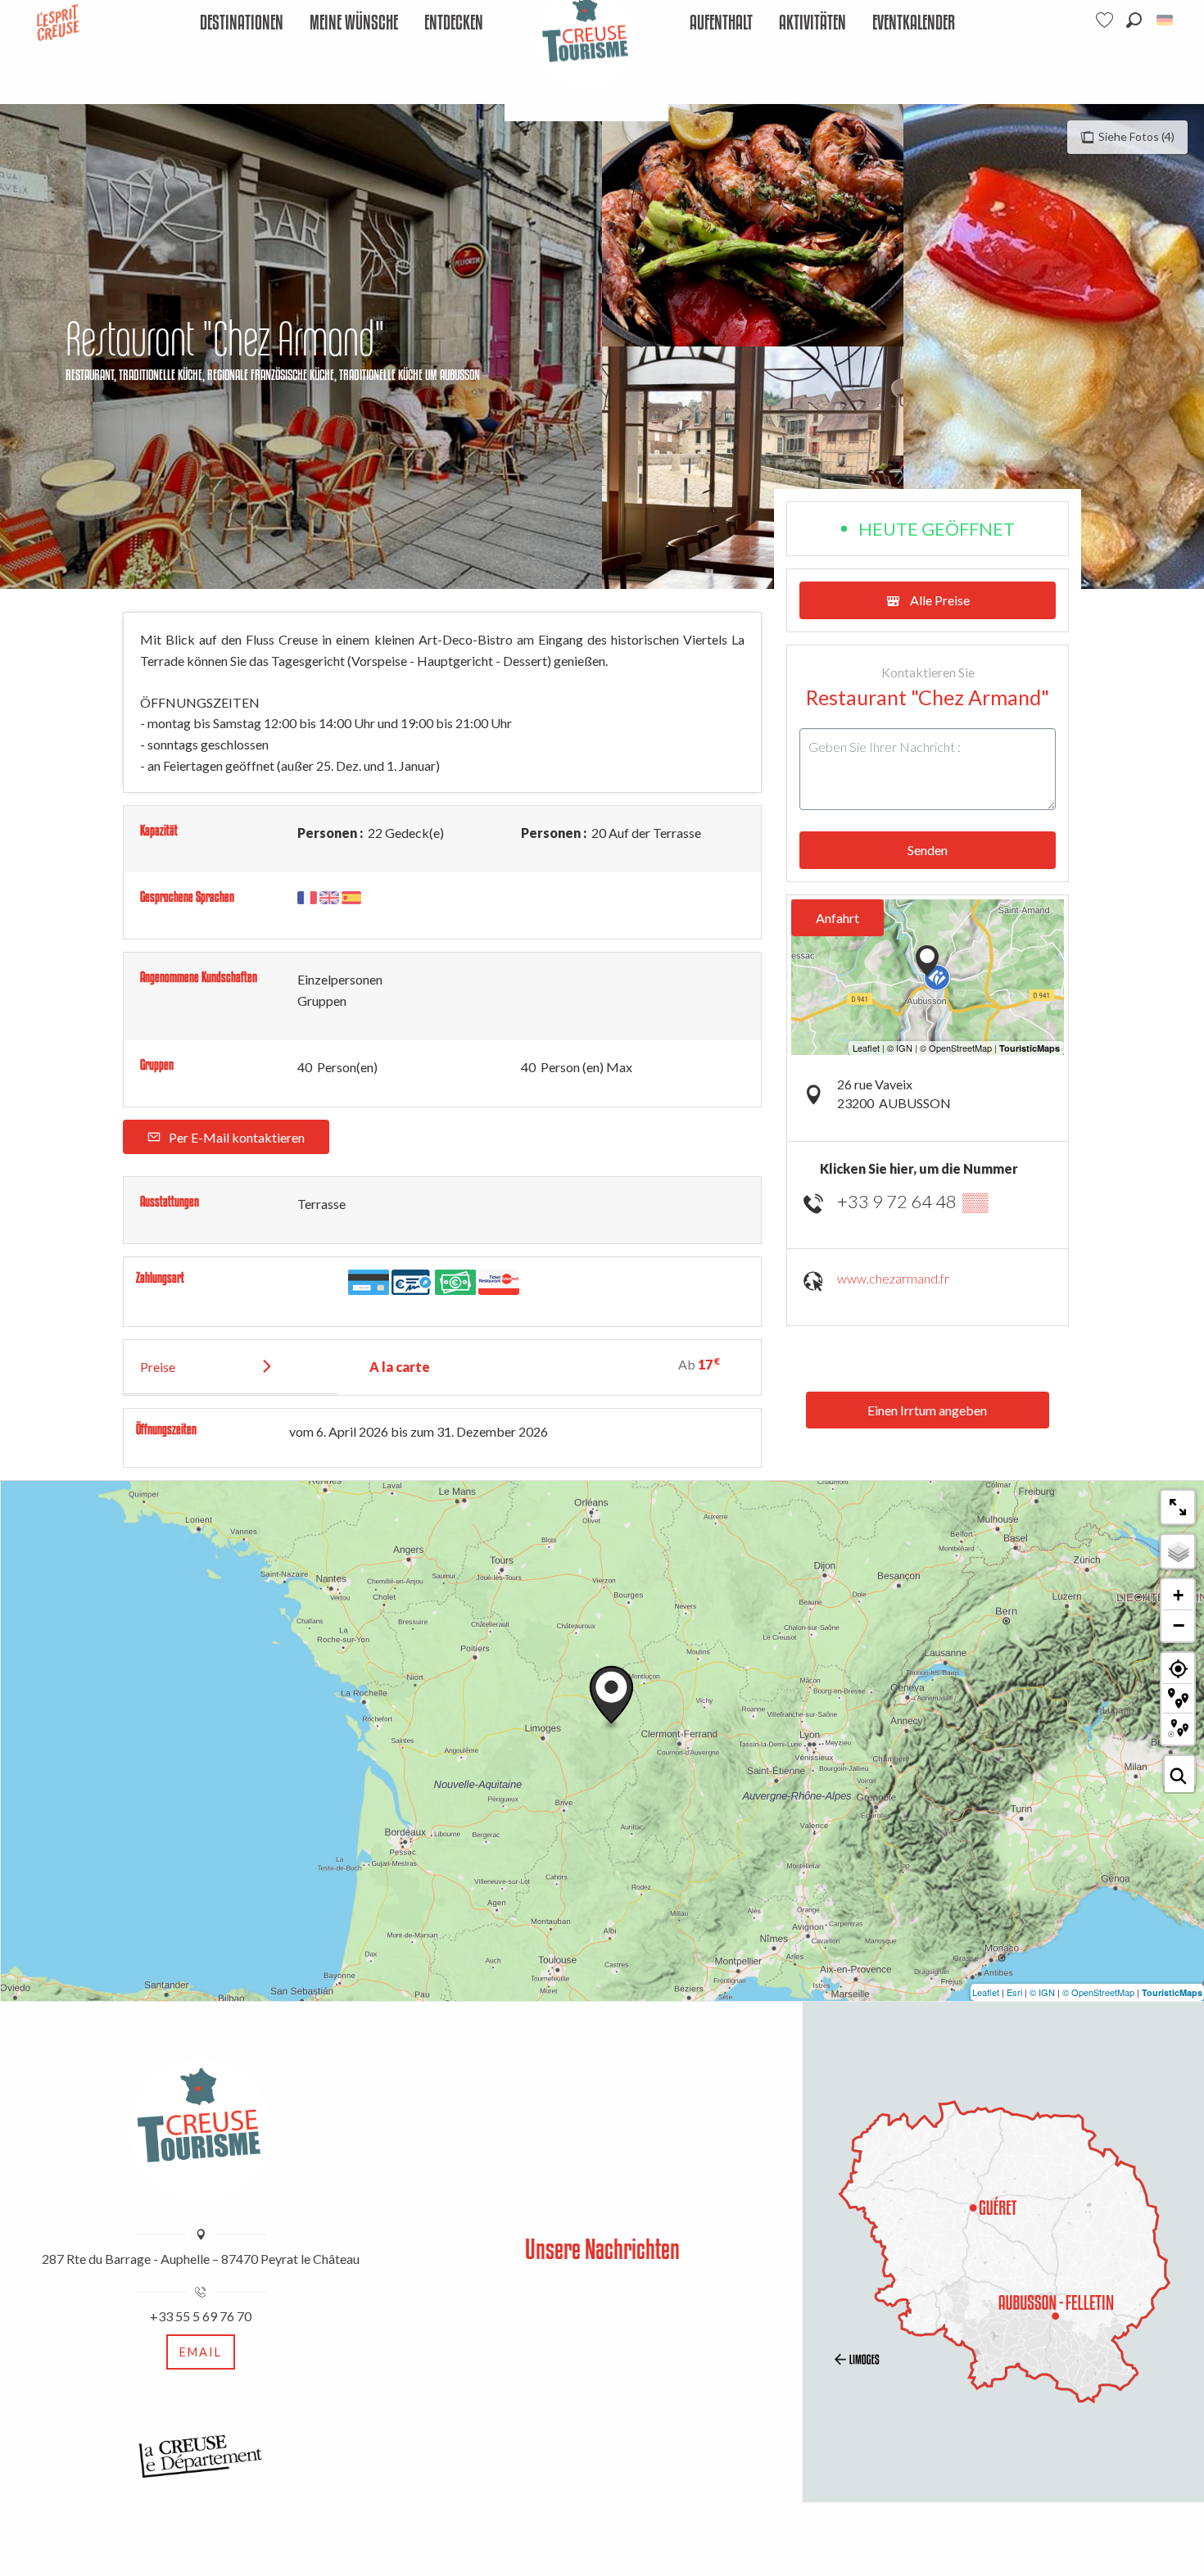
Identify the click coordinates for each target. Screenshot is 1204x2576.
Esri (1014, 1992)
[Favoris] (1107, 20)
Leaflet (986, 1992)
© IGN (1042, 1992)
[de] (1166, 20)
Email (201, 2352)
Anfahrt (837, 918)
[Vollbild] (1178, 1507)
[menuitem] (242, 23)
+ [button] (1178, 1595)
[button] (1134, 20)
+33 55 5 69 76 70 (201, 2316)
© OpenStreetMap (1098, 1992)
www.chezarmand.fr (893, 1278)
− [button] (1179, 1625)
